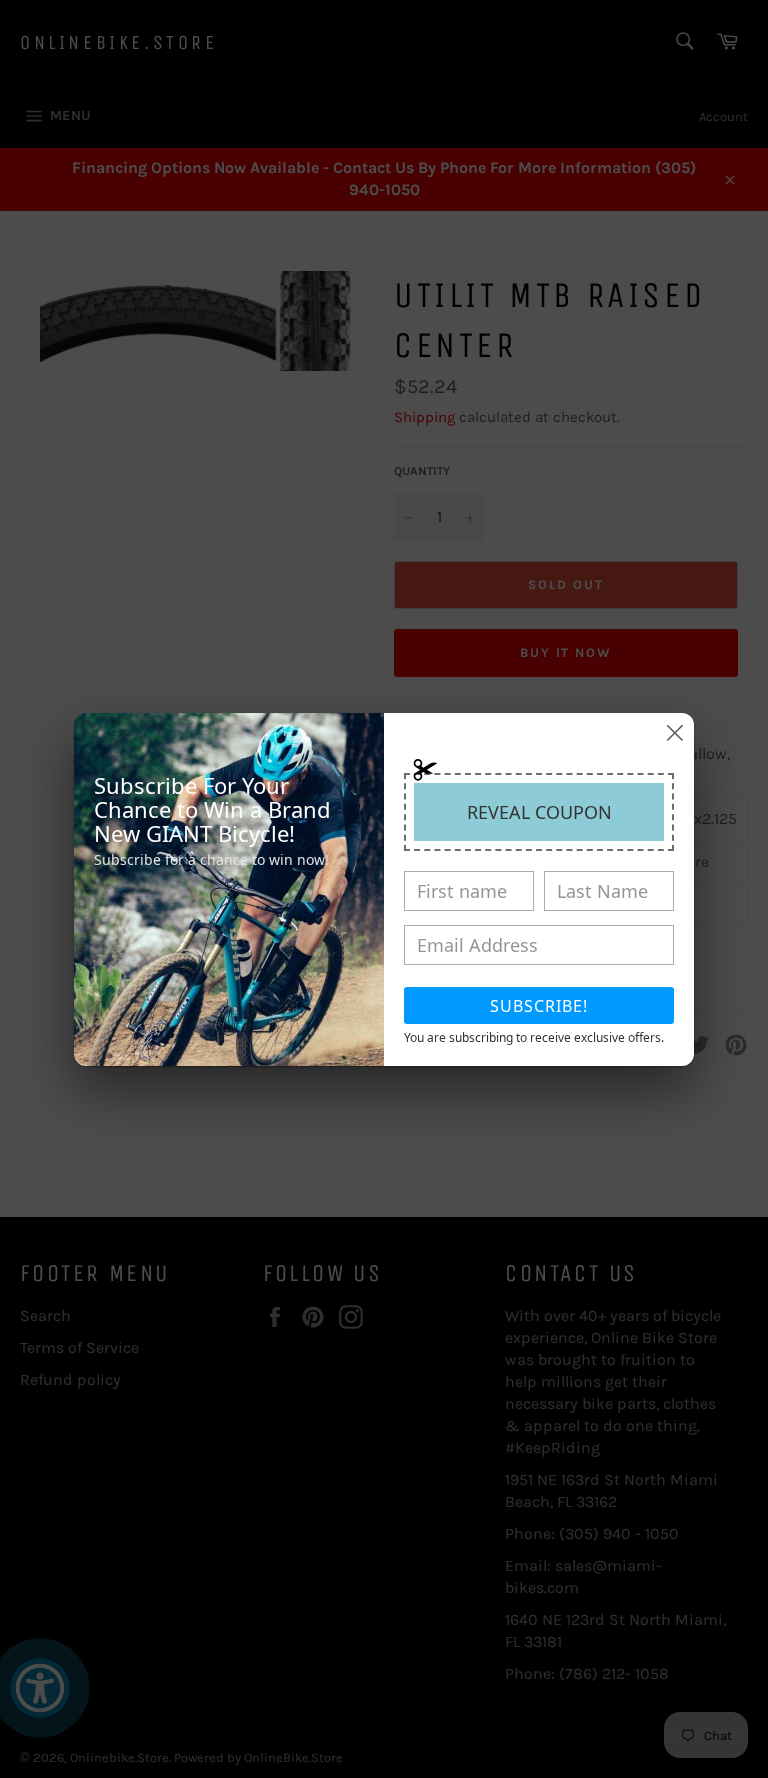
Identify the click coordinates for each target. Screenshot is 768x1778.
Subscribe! (539, 1006)
